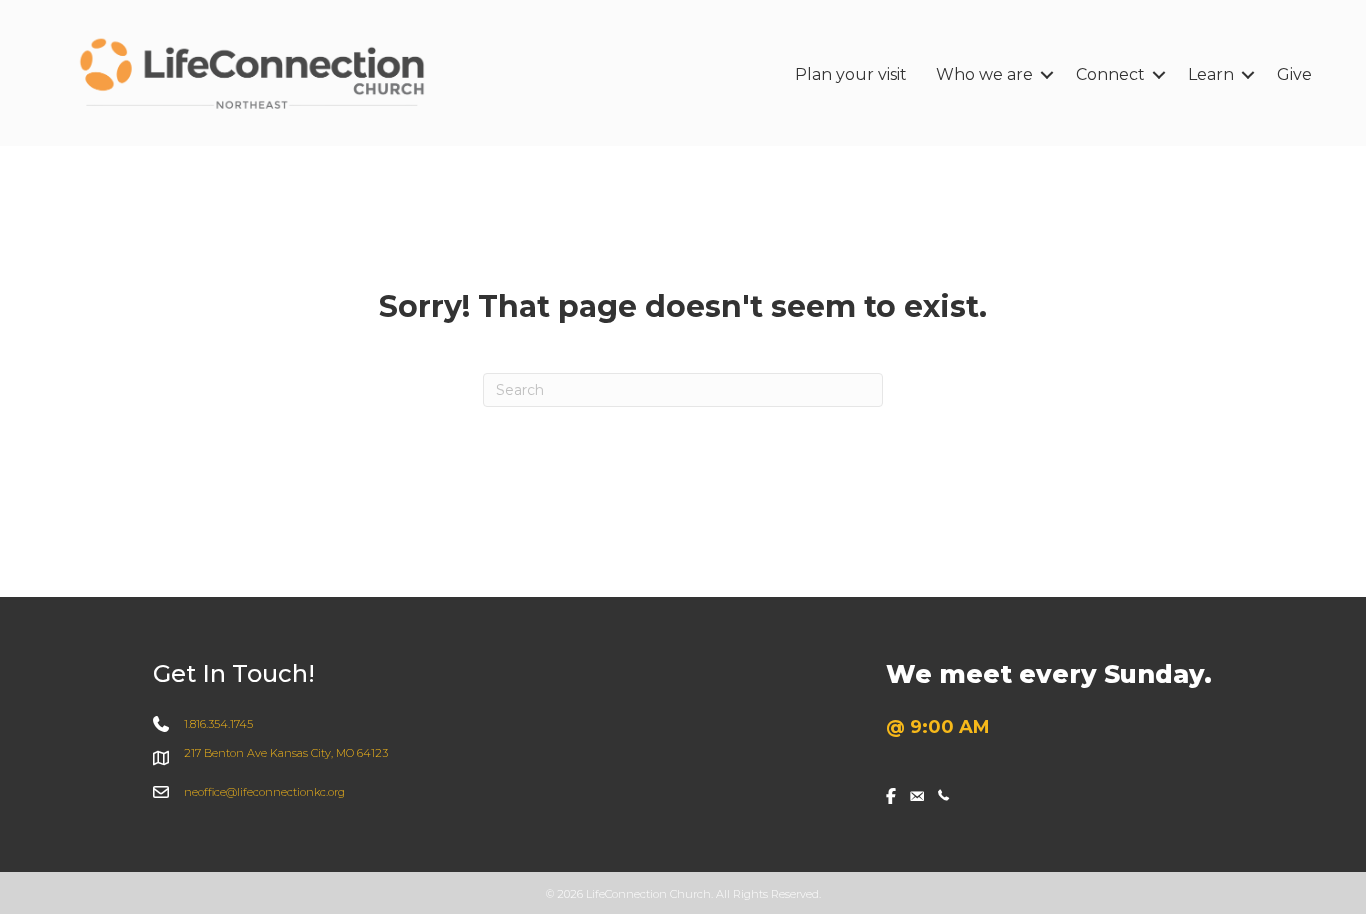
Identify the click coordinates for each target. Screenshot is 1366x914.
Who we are (984, 74)
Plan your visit (851, 74)
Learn (1211, 74)
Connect (1110, 74)
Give (1294, 74)
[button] (1047, 75)
